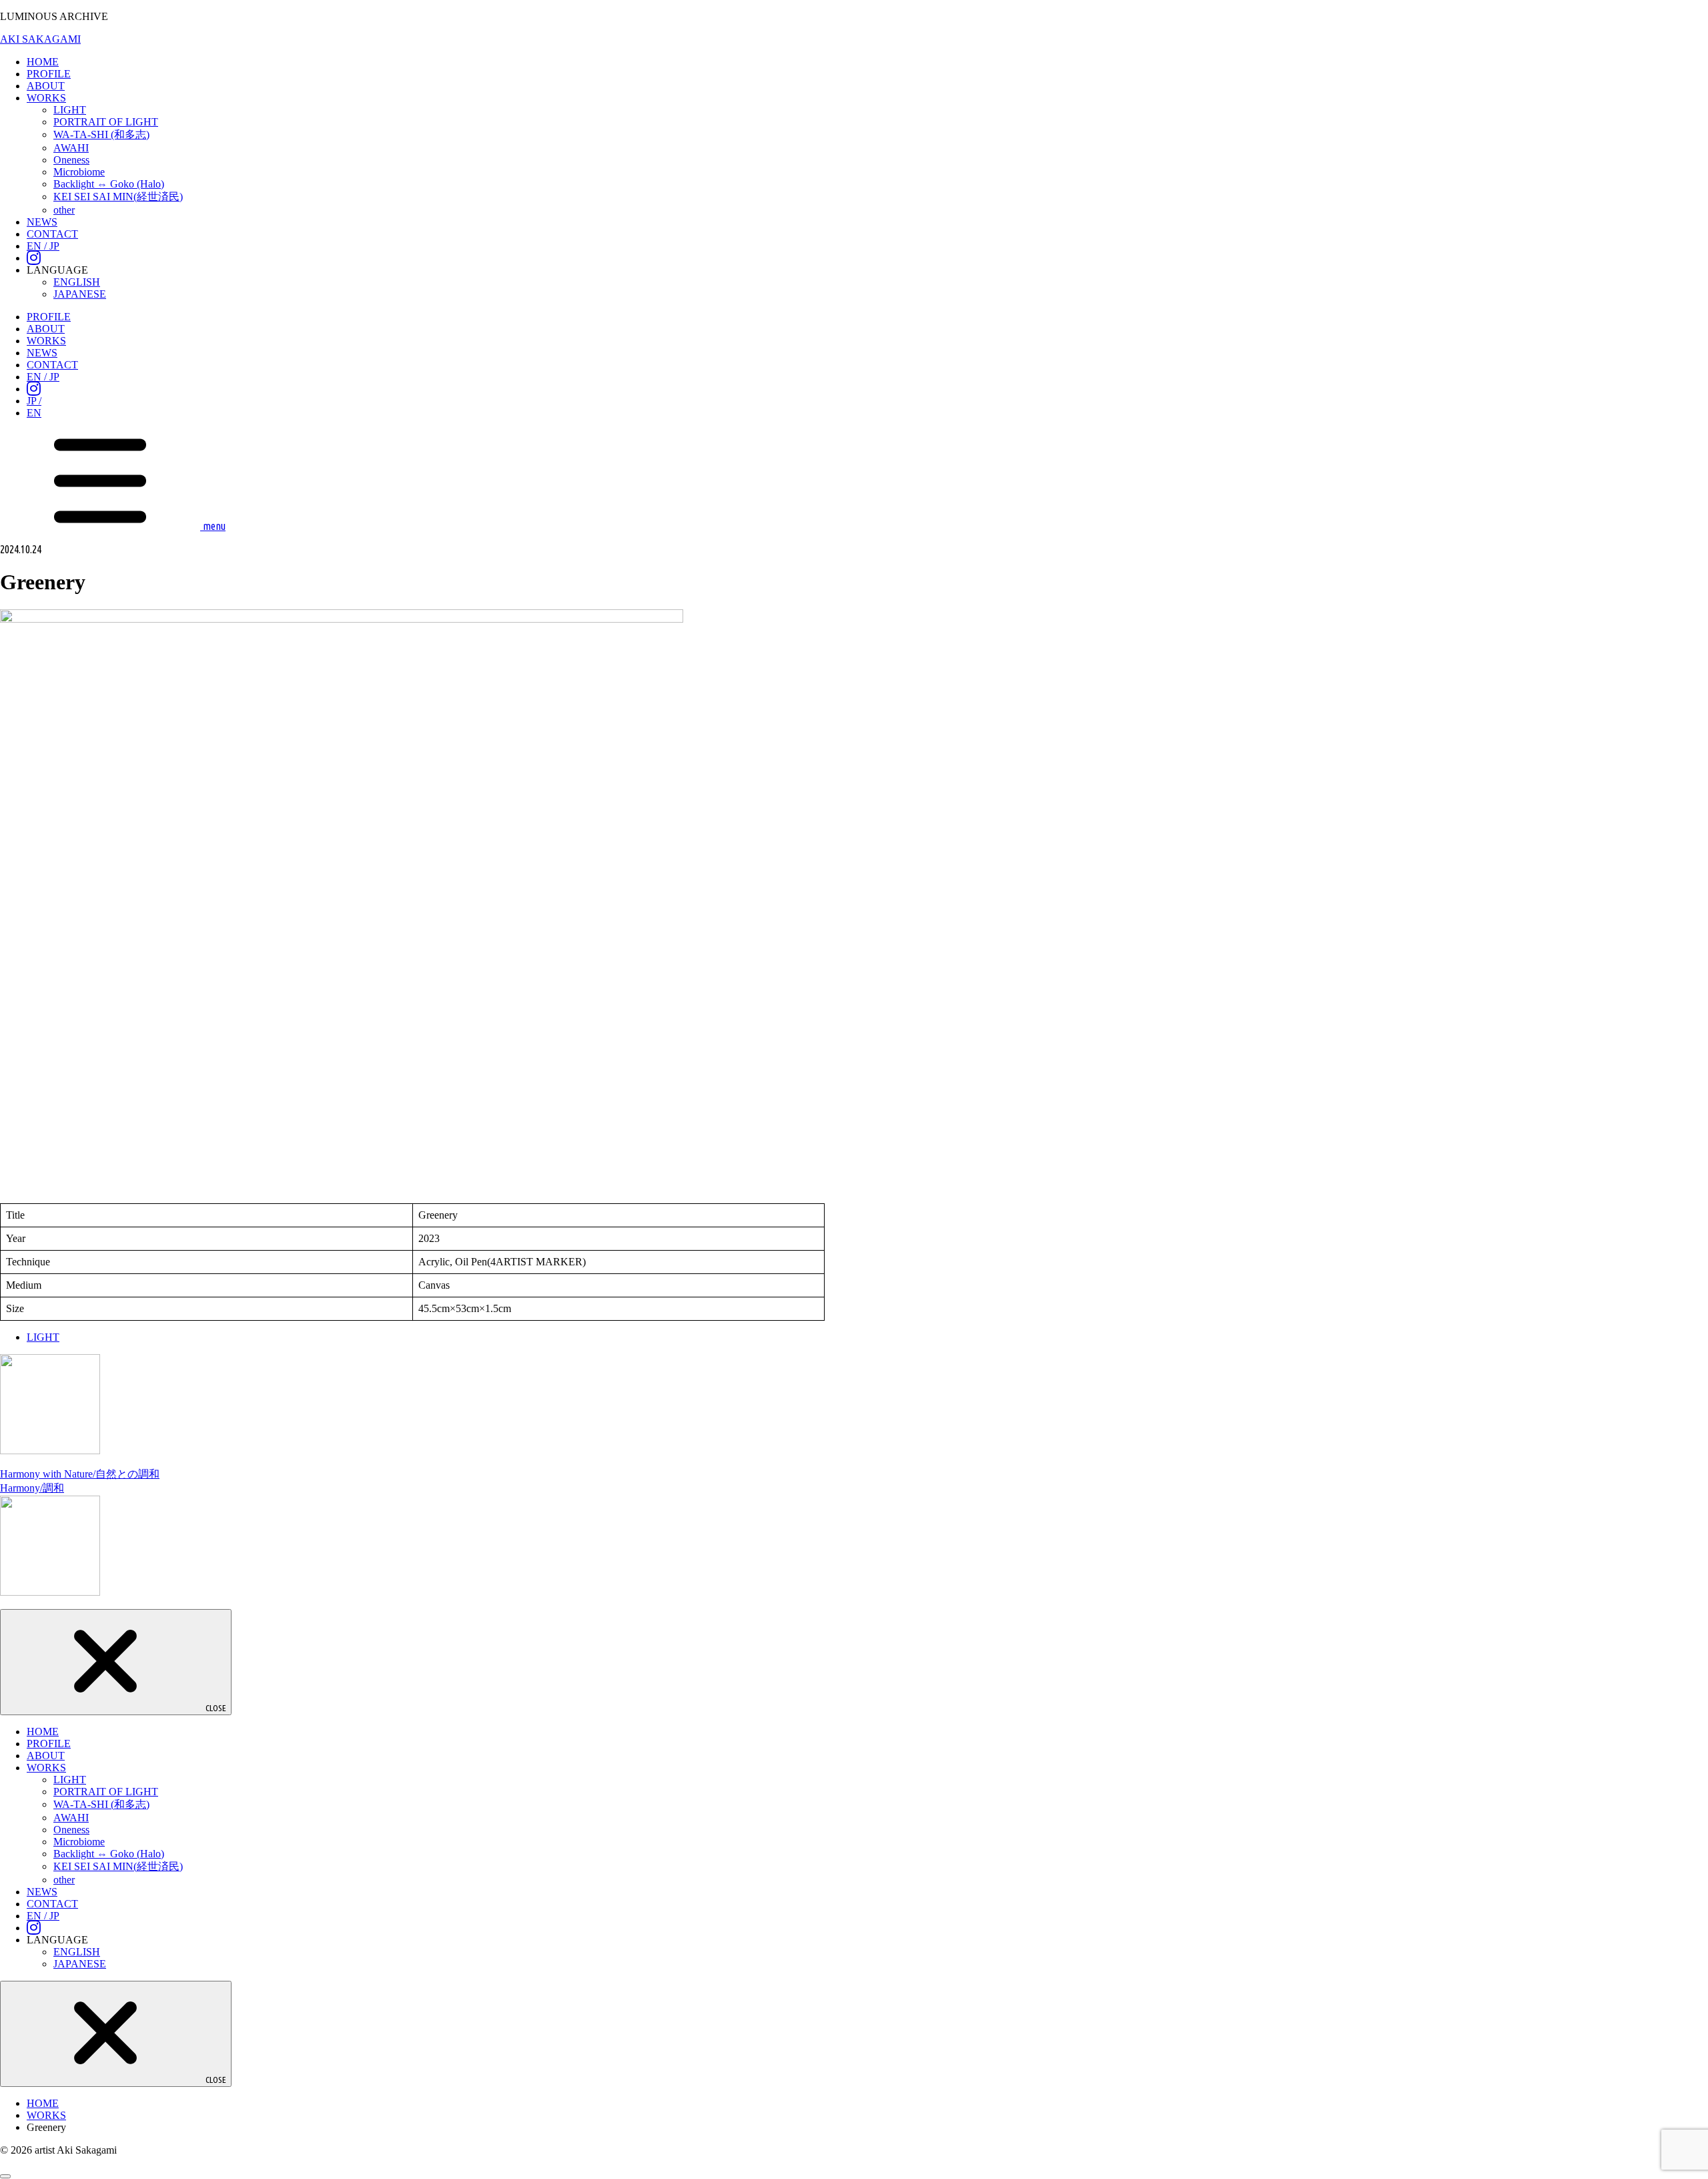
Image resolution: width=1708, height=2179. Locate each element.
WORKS (46, 98)
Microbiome (79, 172)
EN (34, 413)
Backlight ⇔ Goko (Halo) (109, 184)
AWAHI (71, 148)
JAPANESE (80, 294)
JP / (34, 401)
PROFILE (49, 74)
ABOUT (46, 86)
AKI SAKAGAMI (40, 39)
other (64, 210)
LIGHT (70, 110)
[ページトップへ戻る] (5, 2176)
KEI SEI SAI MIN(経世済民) (118, 197)
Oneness (71, 160)
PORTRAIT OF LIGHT (106, 122)
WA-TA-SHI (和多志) (101, 134)
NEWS (42, 222)
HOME (43, 62)
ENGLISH (77, 282)
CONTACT (52, 234)
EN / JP (43, 246)
